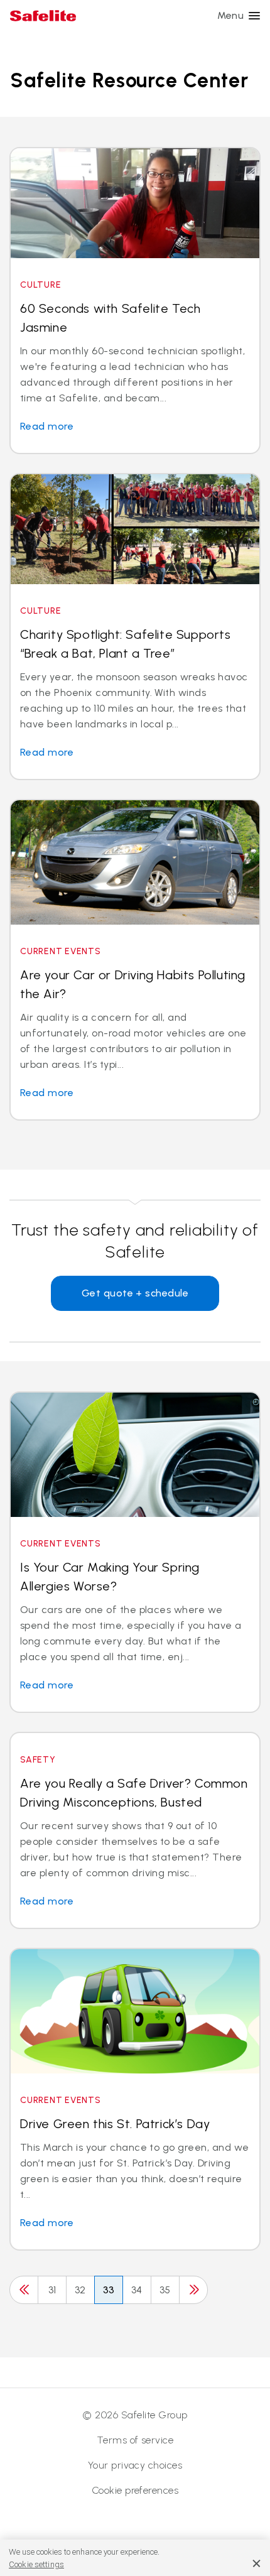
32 (80, 2290)
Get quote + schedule (135, 1293)
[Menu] (254, 16)
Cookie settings (36, 2564)
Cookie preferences (135, 2490)
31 (52, 2290)
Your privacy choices (135, 2465)
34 (137, 2290)
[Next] (193, 2290)
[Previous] (24, 2290)
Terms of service (135, 2440)
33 (109, 2290)
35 (165, 2290)
